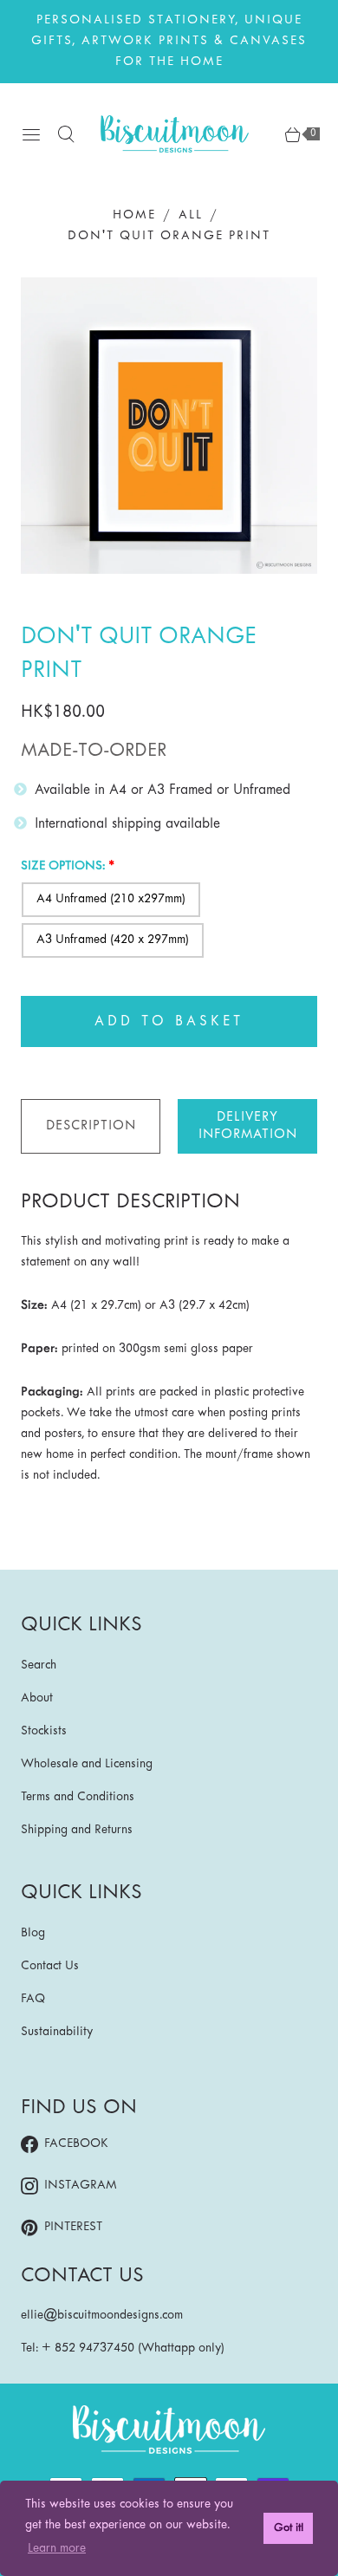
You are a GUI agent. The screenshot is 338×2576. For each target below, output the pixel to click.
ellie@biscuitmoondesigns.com (102, 2316)
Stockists (44, 1731)
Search (39, 1665)
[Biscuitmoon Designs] (175, 134)
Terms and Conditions (78, 1797)
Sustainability (57, 2032)
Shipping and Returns (77, 1830)
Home (134, 215)
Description (91, 1126)
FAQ (33, 1999)
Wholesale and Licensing (87, 1764)
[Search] (66, 134)
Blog (33, 1933)
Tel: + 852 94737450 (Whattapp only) (123, 2348)
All (191, 215)
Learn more (57, 2549)
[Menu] (31, 134)
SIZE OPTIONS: (63, 866)
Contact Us (50, 1966)
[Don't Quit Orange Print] (169, 426)
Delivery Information (248, 1126)
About (37, 1698)
